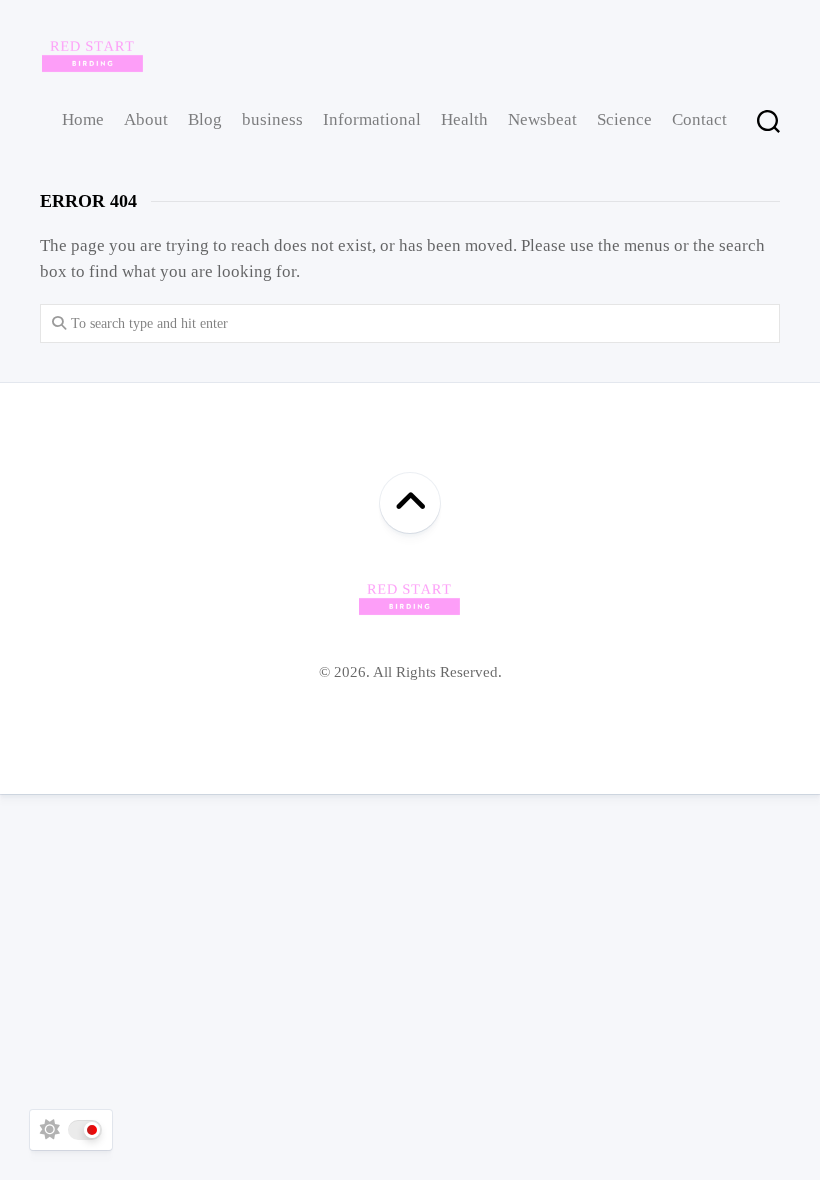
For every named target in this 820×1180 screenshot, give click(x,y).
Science (624, 119)
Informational (372, 119)
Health (464, 119)
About (146, 119)
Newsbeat (542, 119)
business (272, 119)
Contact (699, 119)
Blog (205, 119)
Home (83, 119)
